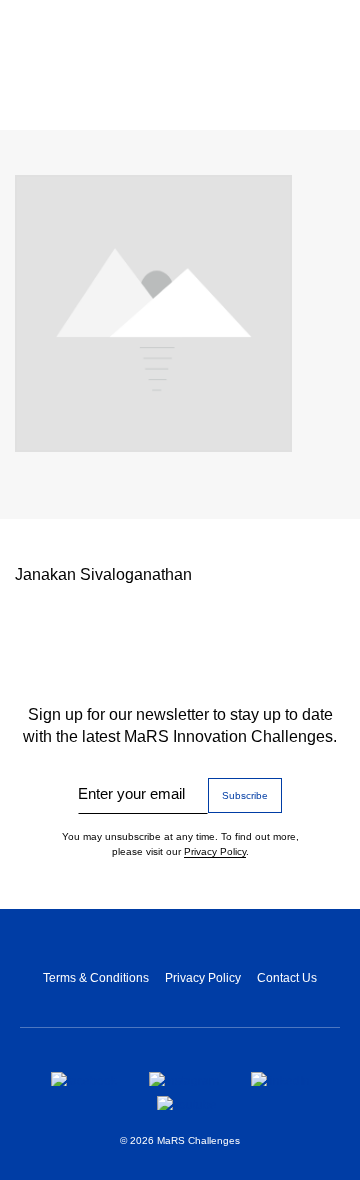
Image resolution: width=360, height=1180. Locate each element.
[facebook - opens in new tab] (84, 1079)
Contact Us (287, 978)
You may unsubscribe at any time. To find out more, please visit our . (180, 844)
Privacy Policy (215, 851)
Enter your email (131, 793)
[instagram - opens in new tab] (184, 1079)
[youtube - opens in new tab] (187, 1103)
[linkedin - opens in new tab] (280, 1079)
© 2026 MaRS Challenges (180, 1140)
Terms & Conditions (96, 978)
